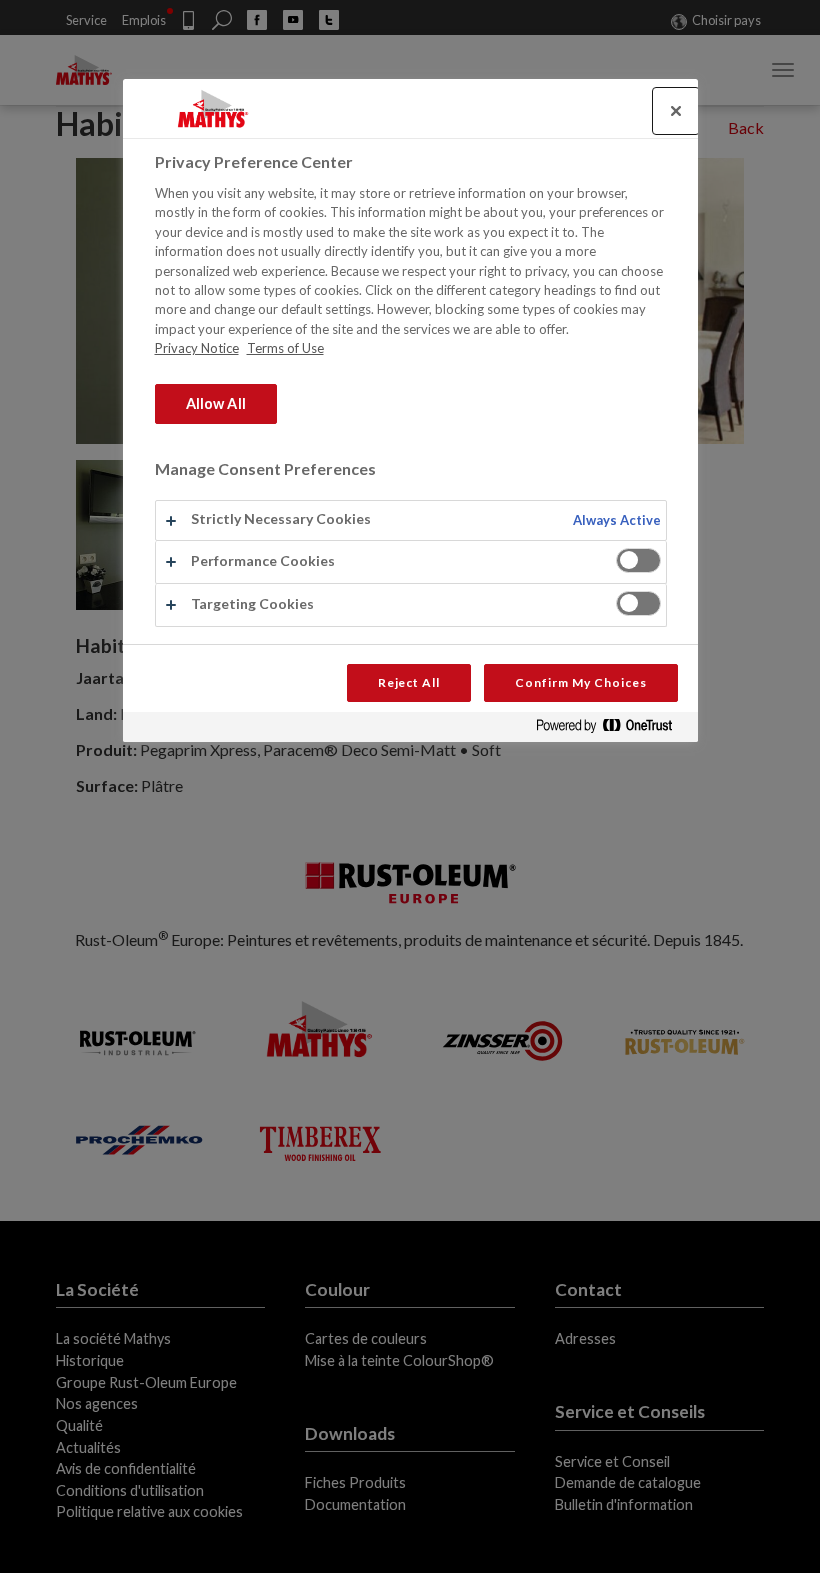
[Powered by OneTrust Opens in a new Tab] (612, 729)
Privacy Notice (197, 348)
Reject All (409, 682)
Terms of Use (285, 348)
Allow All (216, 403)
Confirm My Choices (580, 682)
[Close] (676, 111)
